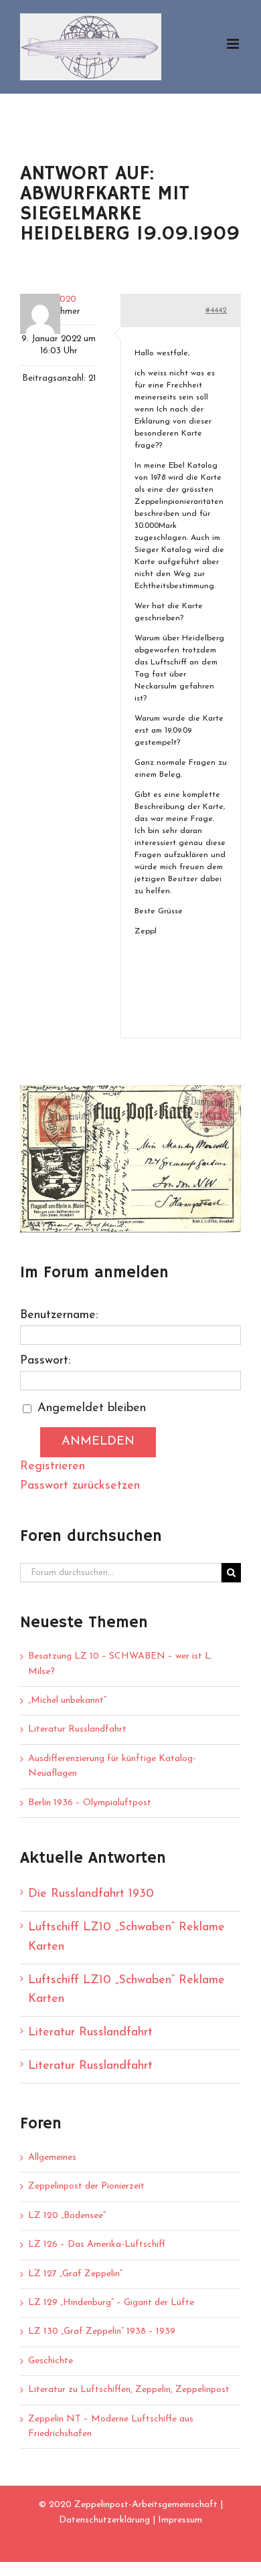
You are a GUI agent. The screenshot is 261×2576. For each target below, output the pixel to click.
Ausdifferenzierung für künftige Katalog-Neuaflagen (112, 1766)
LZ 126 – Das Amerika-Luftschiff (97, 2244)
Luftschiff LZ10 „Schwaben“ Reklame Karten (126, 1937)
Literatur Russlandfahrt (77, 1729)
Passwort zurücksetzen (80, 1486)
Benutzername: (59, 1315)
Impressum (180, 2520)
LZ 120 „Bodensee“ (67, 2216)
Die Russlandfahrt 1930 (91, 1894)
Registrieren (53, 1467)
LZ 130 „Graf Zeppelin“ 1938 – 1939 (102, 2331)
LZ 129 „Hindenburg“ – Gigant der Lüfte (111, 2303)
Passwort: (45, 1361)
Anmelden (98, 1442)
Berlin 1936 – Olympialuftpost (90, 1803)
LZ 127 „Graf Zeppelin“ (75, 2274)
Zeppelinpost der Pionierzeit (86, 2186)
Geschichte (51, 2361)
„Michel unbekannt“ (67, 1700)
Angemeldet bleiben (92, 1408)
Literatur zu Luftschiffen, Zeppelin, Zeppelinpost (129, 2390)
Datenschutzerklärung (104, 2520)
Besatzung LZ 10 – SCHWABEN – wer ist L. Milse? (120, 1664)
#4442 (216, 310)
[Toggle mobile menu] (234, 44)
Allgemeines (52, 2157)
